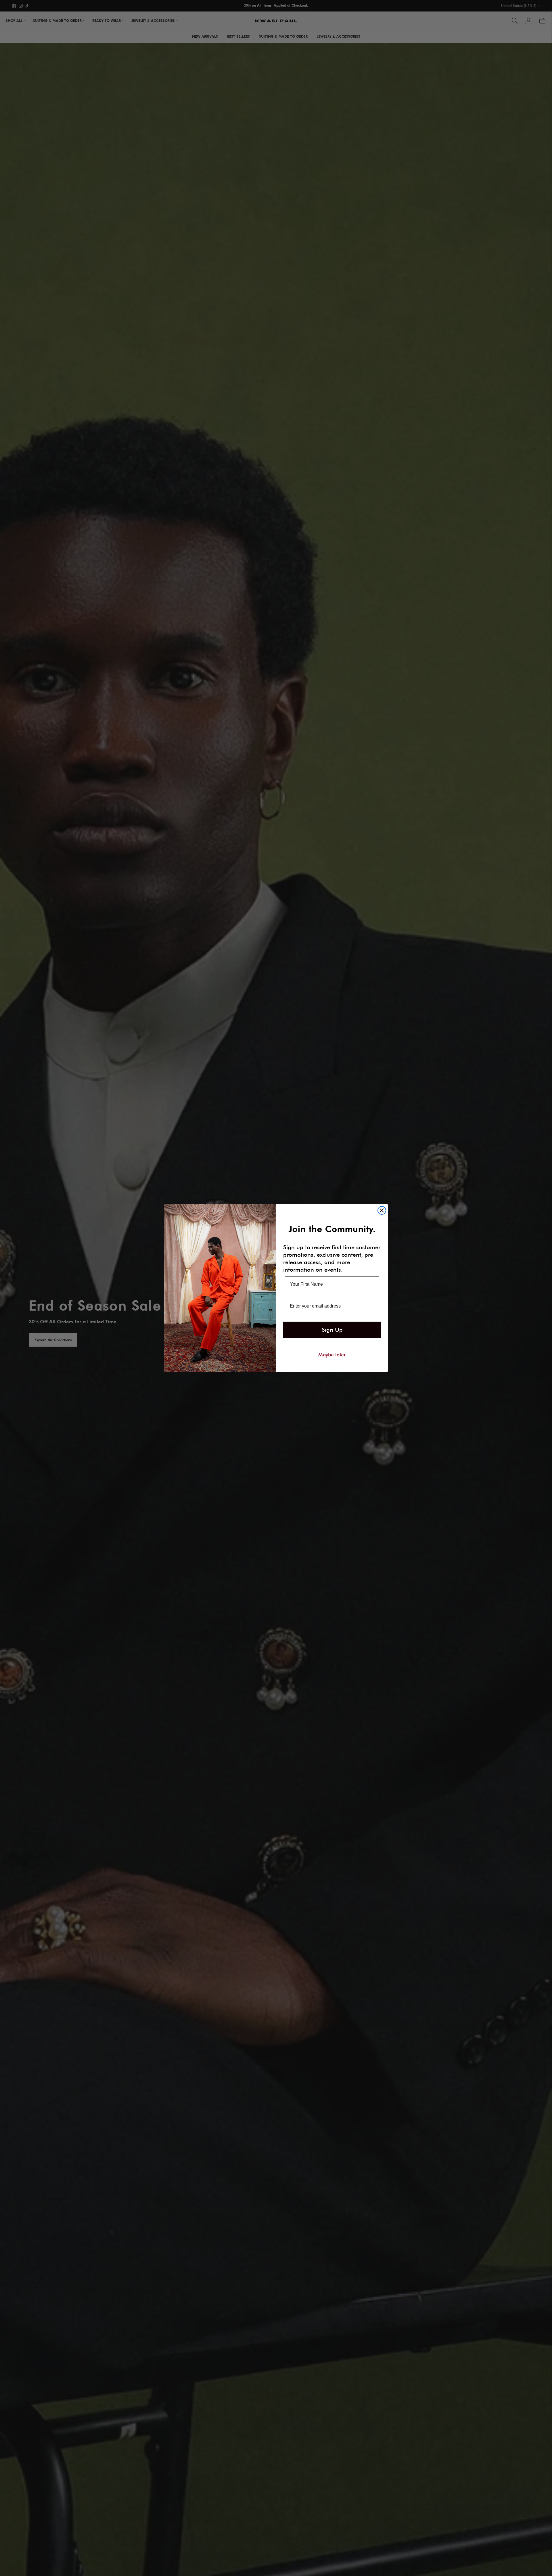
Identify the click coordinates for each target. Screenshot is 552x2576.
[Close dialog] (382, 1210)
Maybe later (332, 1354)
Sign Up (332, 1330)
